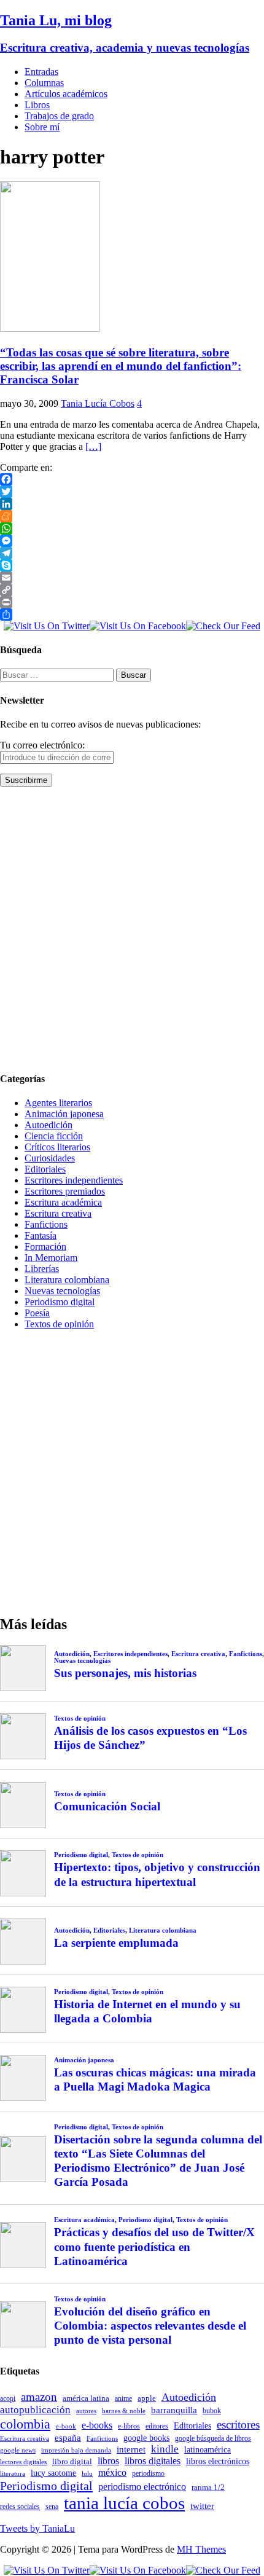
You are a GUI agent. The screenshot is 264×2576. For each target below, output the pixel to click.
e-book (66, 2426)
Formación (45, 1247)
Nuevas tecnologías (62, 1291)
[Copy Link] (132, 590)
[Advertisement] (132, 929)
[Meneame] (132, 516)
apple (147, 2398)
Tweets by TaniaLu (37, 2528)
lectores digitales (23, 2462)
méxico (112, 2472)
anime (123, 2398)
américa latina (86, 2398)
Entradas (41, 72)
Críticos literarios (57, 1147)
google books (146, 2438)
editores (157, 2426)
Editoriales (45, 1169)
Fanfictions (46, 1224)
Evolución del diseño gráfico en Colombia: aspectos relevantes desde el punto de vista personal (150, 2326)
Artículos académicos (66, 94)
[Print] (132, 602)
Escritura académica (63, 1202)
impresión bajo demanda (76, 2450)
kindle (165, 2449)
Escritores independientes (74, 1180)
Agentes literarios (58, 1103)
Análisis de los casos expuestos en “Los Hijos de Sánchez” (150, 1738)
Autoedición (49, 1125)
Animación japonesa (64, 1114)
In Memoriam (51, 1258)
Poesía (37, 1313)
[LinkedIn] (132, 504)
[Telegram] (132, 553)
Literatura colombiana (67, 1280)
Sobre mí (42, 127)
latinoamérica (208, 2449)
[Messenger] (132, 541)
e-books (97, 2425)
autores (86, 2411)
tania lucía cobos (124, 2503)
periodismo (148, 2473)
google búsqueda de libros (213, 2439)
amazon (39, 2397)
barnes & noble (124, 2411)
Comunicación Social (107, 1806)
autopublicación (35, 2410)
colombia (25, 2424)
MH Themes (201, 2549)
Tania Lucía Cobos (98, 403)
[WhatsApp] (132, 528)
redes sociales (20, 2507)
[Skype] (132, 565)
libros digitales (153, 2461)
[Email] (132, 578)
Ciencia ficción (54, 1136)
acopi (8, 2398)
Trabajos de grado (59, 116)
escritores (238, 2425)
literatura (13, 2474)
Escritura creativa (58, 1213)
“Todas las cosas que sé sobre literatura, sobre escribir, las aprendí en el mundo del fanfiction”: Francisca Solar (121, 366)
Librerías (42, 1269)
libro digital (72, 2461)
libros (108, 2461)
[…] (93, 446)
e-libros (129, 2426)
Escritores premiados (65, 1191)
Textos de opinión (59, 1324)
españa (68, 2438)
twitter (202, 2506)
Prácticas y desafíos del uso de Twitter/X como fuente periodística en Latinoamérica (154, 2246)
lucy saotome (53, 2473)
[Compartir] (132, 615)
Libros (37, 105)
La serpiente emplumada (116, 1943)
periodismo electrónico (142, 2487)
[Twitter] (132, 492)
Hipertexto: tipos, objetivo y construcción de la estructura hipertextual (157, 1874)
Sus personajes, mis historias (125, 1673)
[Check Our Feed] (223, 626)
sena (52, 2507)
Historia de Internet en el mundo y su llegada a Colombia (147, 2011)
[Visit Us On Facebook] (138, 626)
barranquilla (174, 2410)
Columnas (44, 83)
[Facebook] (132, 479)
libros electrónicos (218, 2461)
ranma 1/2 (208, 2488)
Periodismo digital (60, 1302)
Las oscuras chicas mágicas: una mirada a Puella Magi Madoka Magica (155, 2079)
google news (18, 2450)
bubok (212, 2411)
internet (131, 2449)
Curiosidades (50, 1158)
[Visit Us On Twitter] (47, 626)
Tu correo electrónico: (42, 745)
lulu (87, 2474)
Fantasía (41, 1235)
